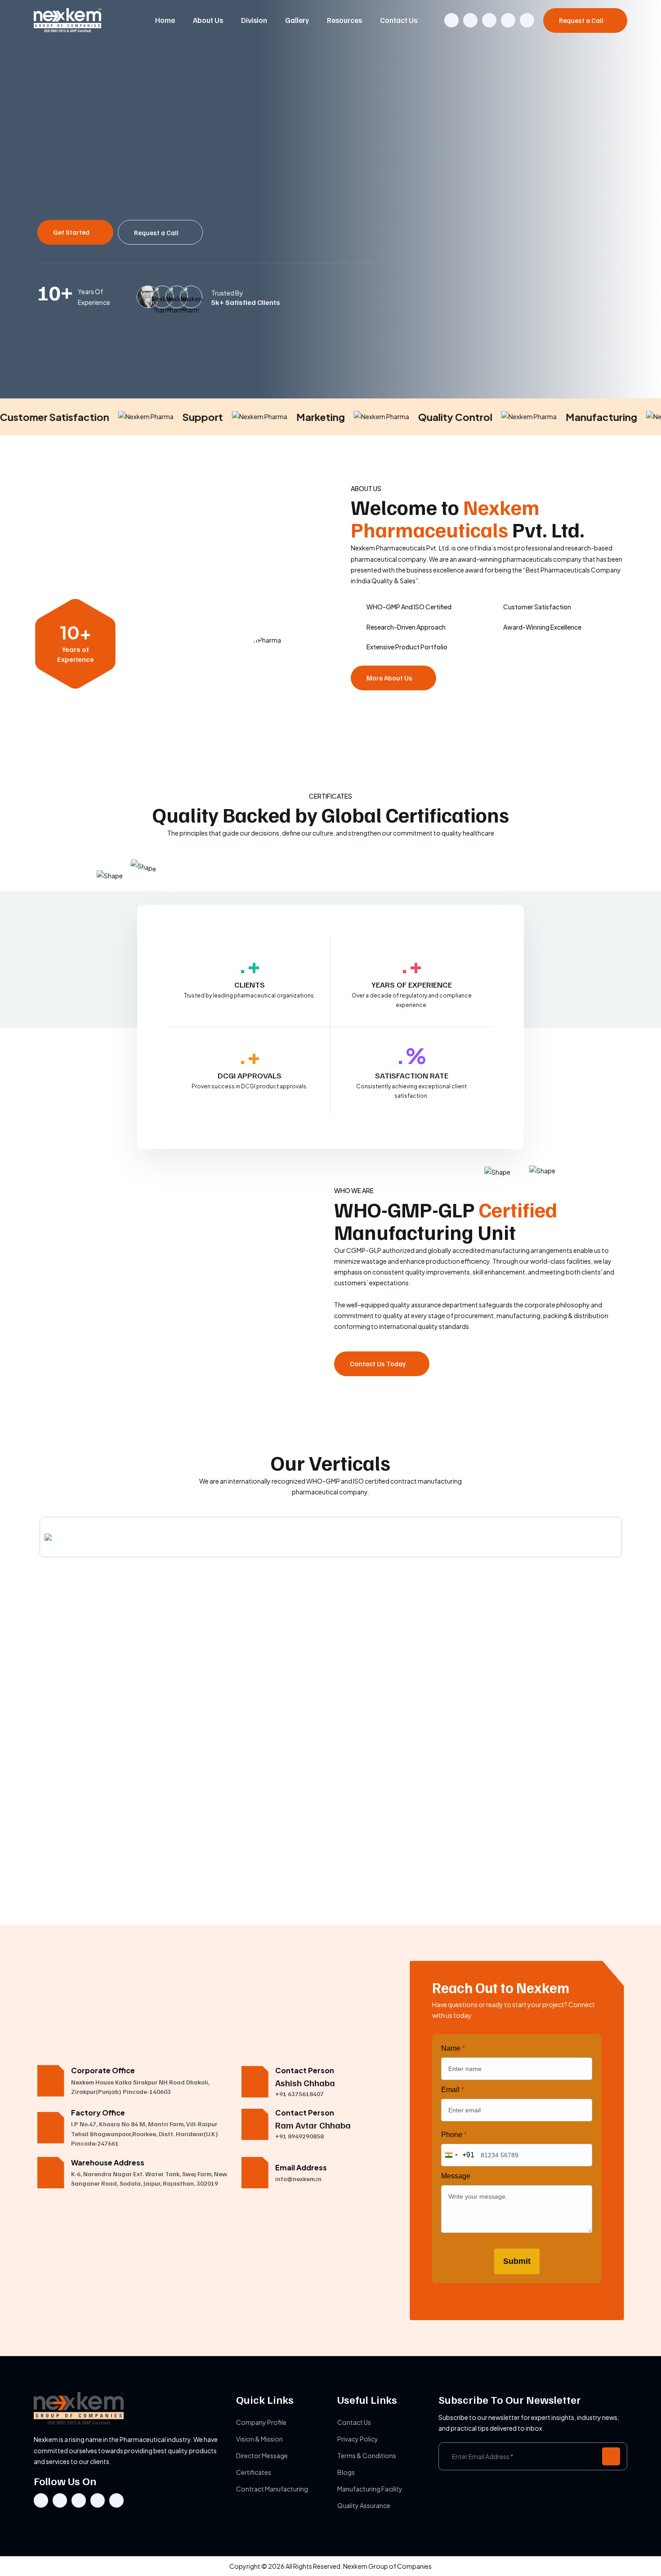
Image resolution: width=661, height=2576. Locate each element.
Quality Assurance (364, 2505)
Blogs (346, 2472)
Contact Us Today (378, 1364)
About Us (208, 20)
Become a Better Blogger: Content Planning (93, 1878)
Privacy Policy (358, 2439)
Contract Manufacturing (272, 2489)
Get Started (72, 232)
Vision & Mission (259, 2439)
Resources (344, 20)
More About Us (390, 678)
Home (165, 20)
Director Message (262, 2455)
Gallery (297, 20)
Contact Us (399, 20)
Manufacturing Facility (370, 2489)
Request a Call (582, 20)
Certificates (254, 2472)
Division (254, 20)
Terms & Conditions (367, 2455)
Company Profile (261, 2422)
